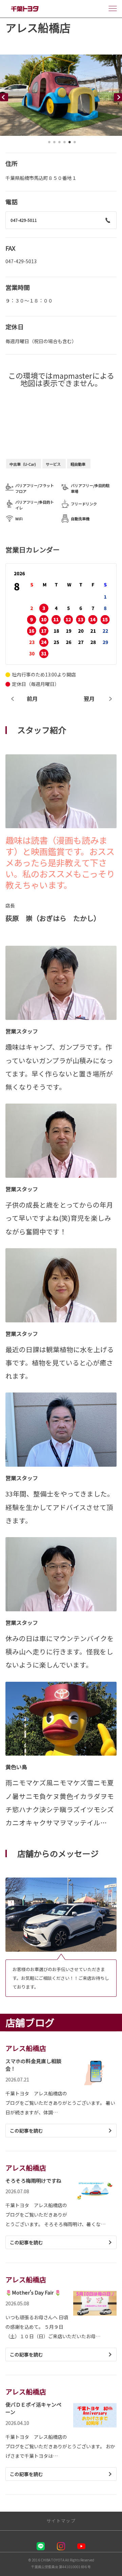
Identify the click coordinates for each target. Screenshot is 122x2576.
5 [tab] (69, 144)
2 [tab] (54, 144)
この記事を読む (26, 2131)
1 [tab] (49, 144)
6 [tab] (75, 144)
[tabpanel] (61, 95)
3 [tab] (59, 144)
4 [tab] (64, 144)
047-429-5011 (24, 220)
